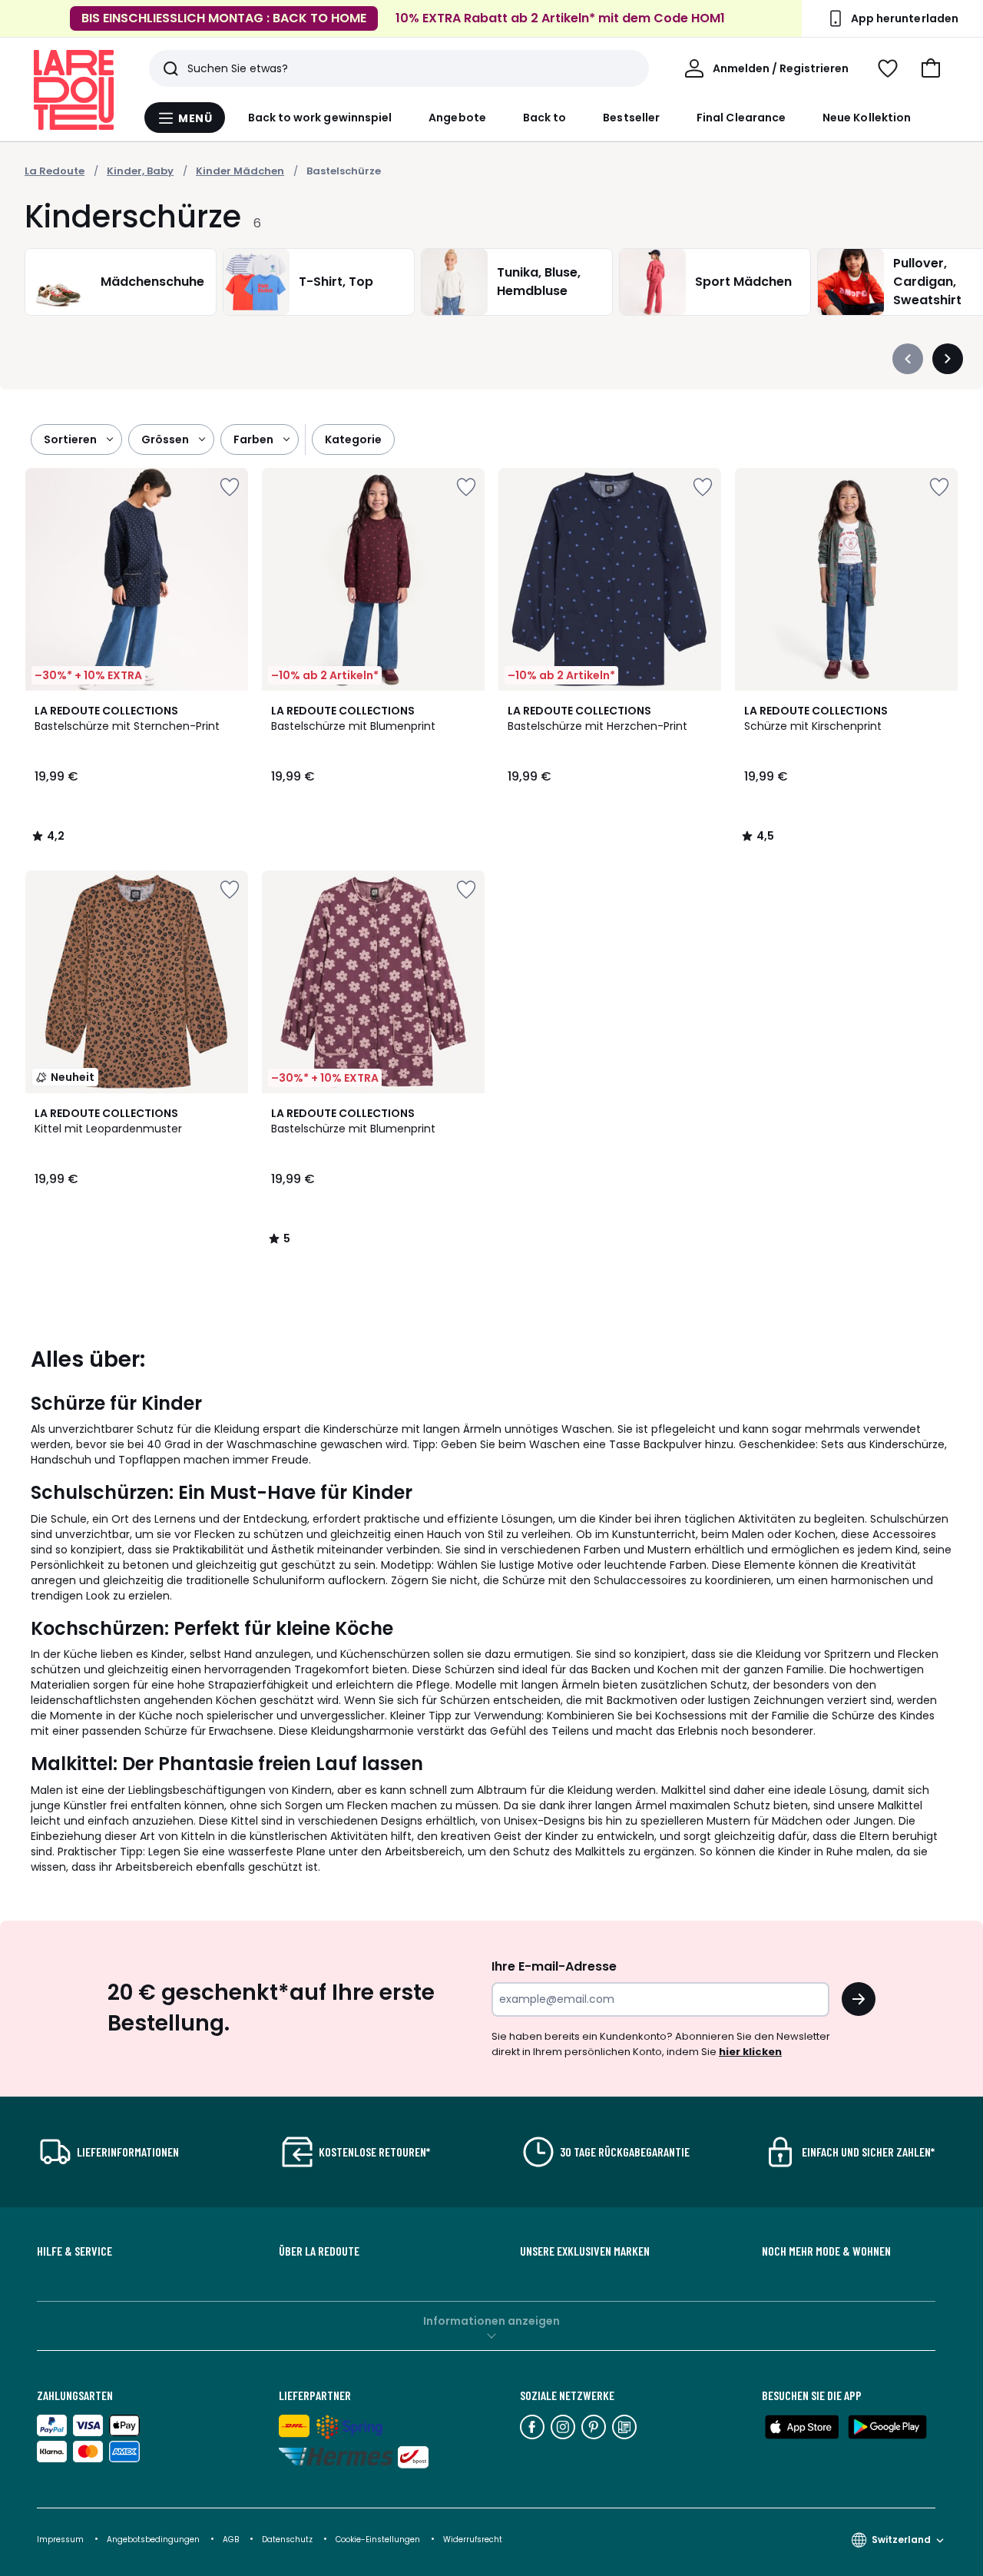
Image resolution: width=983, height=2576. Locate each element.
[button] (931, 68)
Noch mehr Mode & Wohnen (826, 2251)
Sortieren (70, 439)
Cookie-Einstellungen (379, 2540)
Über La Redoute (319, 2251)
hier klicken (750, 2052)
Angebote (457, 118)
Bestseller (631, 118)
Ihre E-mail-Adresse (554, 1966)
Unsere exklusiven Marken (585, 2251)
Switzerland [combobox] (901, 2540)
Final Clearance (741, 118)
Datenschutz (288, 2540)
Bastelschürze (344, 171)
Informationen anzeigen (491, 2321)
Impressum (60, 2540)
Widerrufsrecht (473, 2540)
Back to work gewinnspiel (320, 118)
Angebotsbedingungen (153, 2540)
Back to (545, 118)
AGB (232, 2540)
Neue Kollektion (867, 118)
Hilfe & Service (74, 2251)
